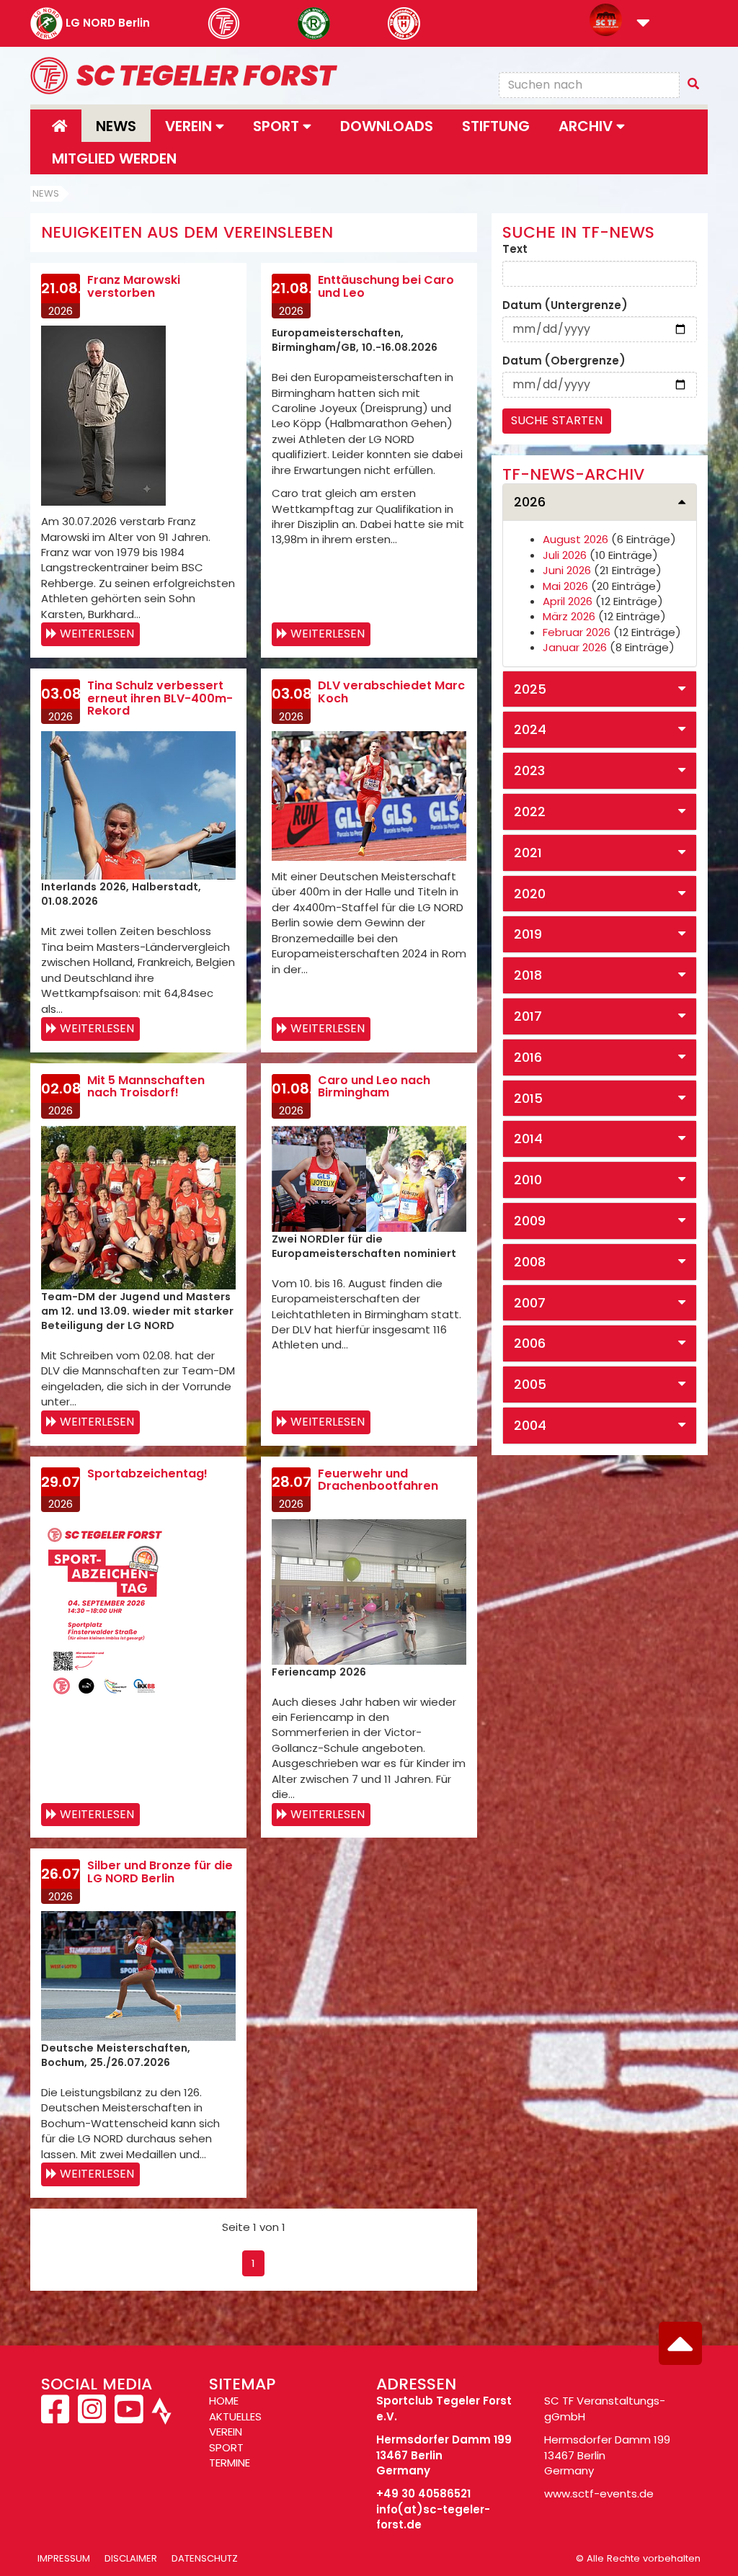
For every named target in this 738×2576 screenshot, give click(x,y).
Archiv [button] (587, 126)
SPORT (226, 2447)
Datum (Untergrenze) (565, 305)
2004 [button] (530, 1425)
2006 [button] (530, 1343)
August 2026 (575, 539)
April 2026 (568, 601)
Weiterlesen (97, 634)
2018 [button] (528, 975)
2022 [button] (530, 811)
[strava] (160, 2417)
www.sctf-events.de (599, 2494)
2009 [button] (530, 1221)
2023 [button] (529, 770)
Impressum (64, 2558)
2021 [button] (528, 853)
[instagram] (92, 2417)
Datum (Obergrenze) (564, 361)
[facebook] (57, 2417)
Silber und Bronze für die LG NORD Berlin (160, 1872)
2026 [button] (530, 502)
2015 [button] (528, 1098)
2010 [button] (528, 1180)
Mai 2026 (565, 586)
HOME (224, 2401)
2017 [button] (528, 1016)
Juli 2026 (565, 555)
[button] (643, 24)
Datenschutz (205, 2558)
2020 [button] (530, 894)
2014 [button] (528, 1139)
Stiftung (496, 126)
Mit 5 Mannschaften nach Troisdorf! (146, 1087)
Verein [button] (190, 126)
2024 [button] (530, 729)
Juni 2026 (567, 570)
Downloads (387, 126)
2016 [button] (528, 1057)
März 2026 (569, 616)
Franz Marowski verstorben (134, 286)
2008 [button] (530, 1262)
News (116, 126)
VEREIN (226, 2432)
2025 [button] (530, 689)
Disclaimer (131, 2558)
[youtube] (129, 2417)
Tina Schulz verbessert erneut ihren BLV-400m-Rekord (160, 698)
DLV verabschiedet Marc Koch (391, 692)
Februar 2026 (577, 632)
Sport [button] (278, 126)
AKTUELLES (235, 2416)
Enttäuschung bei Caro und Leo (386, 286)
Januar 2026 (575, 647)
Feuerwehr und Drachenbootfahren (378, 1480)
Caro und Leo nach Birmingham (374, 1087)
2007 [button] (530, 1303)
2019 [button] (528, 934)
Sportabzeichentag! (147, 1473)
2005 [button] (530, 1384)
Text (515, 249)
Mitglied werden (114, 158)
